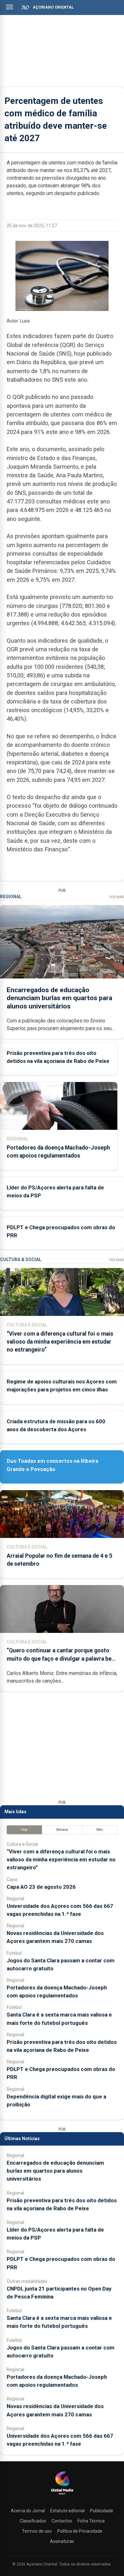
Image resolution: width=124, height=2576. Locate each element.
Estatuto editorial (67, 2511)
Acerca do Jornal (28, 2511)
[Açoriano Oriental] (62, 2495)
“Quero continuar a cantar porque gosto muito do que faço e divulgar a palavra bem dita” (62, 1658)
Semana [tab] (62, 1830)
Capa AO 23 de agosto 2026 (41, 1887)
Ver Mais (117, 897)
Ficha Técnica (91, 2521)
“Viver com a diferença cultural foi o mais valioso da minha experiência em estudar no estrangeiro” (60, 1342)
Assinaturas (62, 2541)
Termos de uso (37, 2531)
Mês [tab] (100, 1830)
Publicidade (102, 2511)
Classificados (33, 2521)
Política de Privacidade (80, 2531)
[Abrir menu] (10, 7)
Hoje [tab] (24, 1830)
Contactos (62, 2521)
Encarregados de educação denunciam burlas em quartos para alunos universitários (59, 998)
